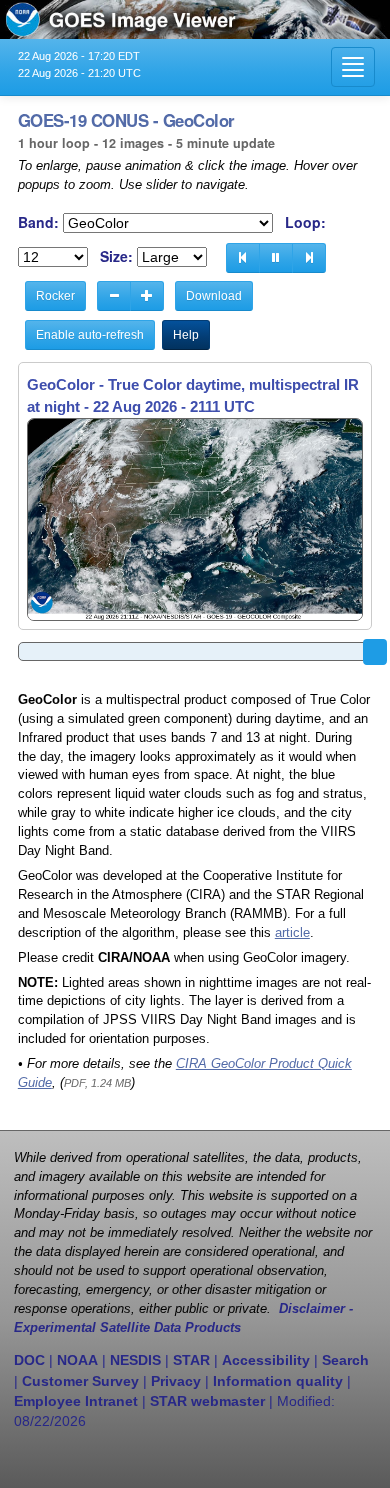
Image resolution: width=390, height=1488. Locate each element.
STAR (191, 1360)
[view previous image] (243, 258)
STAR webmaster (207, 1401)
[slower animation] (114, 296)
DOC (29, 1360)
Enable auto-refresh (90, 335)
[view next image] (309, 258)
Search (345, 1360)
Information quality (278, 1381)
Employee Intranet (76, 1401)
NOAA (77, 1360)
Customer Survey (80, 1381)
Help (186, 335)
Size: (116, 256)
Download (214, 296)
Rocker (55, 296)
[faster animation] (147, 296)
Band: (38, 222)
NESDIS (135, 1360)
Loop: (305, 222)
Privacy (176, 1381)
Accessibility (266, 1360)
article (292, 933)
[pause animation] (276, 258)
